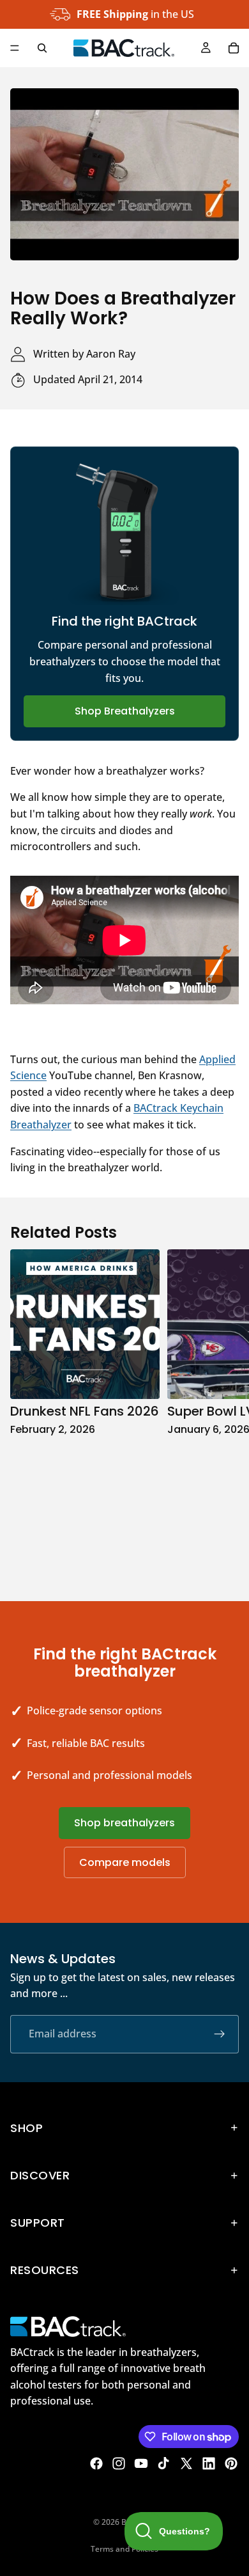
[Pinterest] (231, 2463)
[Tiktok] (163, 2463)
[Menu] (15, 48)
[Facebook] (96, 2463)
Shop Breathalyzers (125, 711)
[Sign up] (220, 2034)
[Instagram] (119, 2463)
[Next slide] (225, 1412)
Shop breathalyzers (124, 1823)
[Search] (42, 48)
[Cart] (234, 48)
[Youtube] (141, 2463)
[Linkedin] (209, 2463)
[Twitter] (186, 2463)
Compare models (125, 1862)
